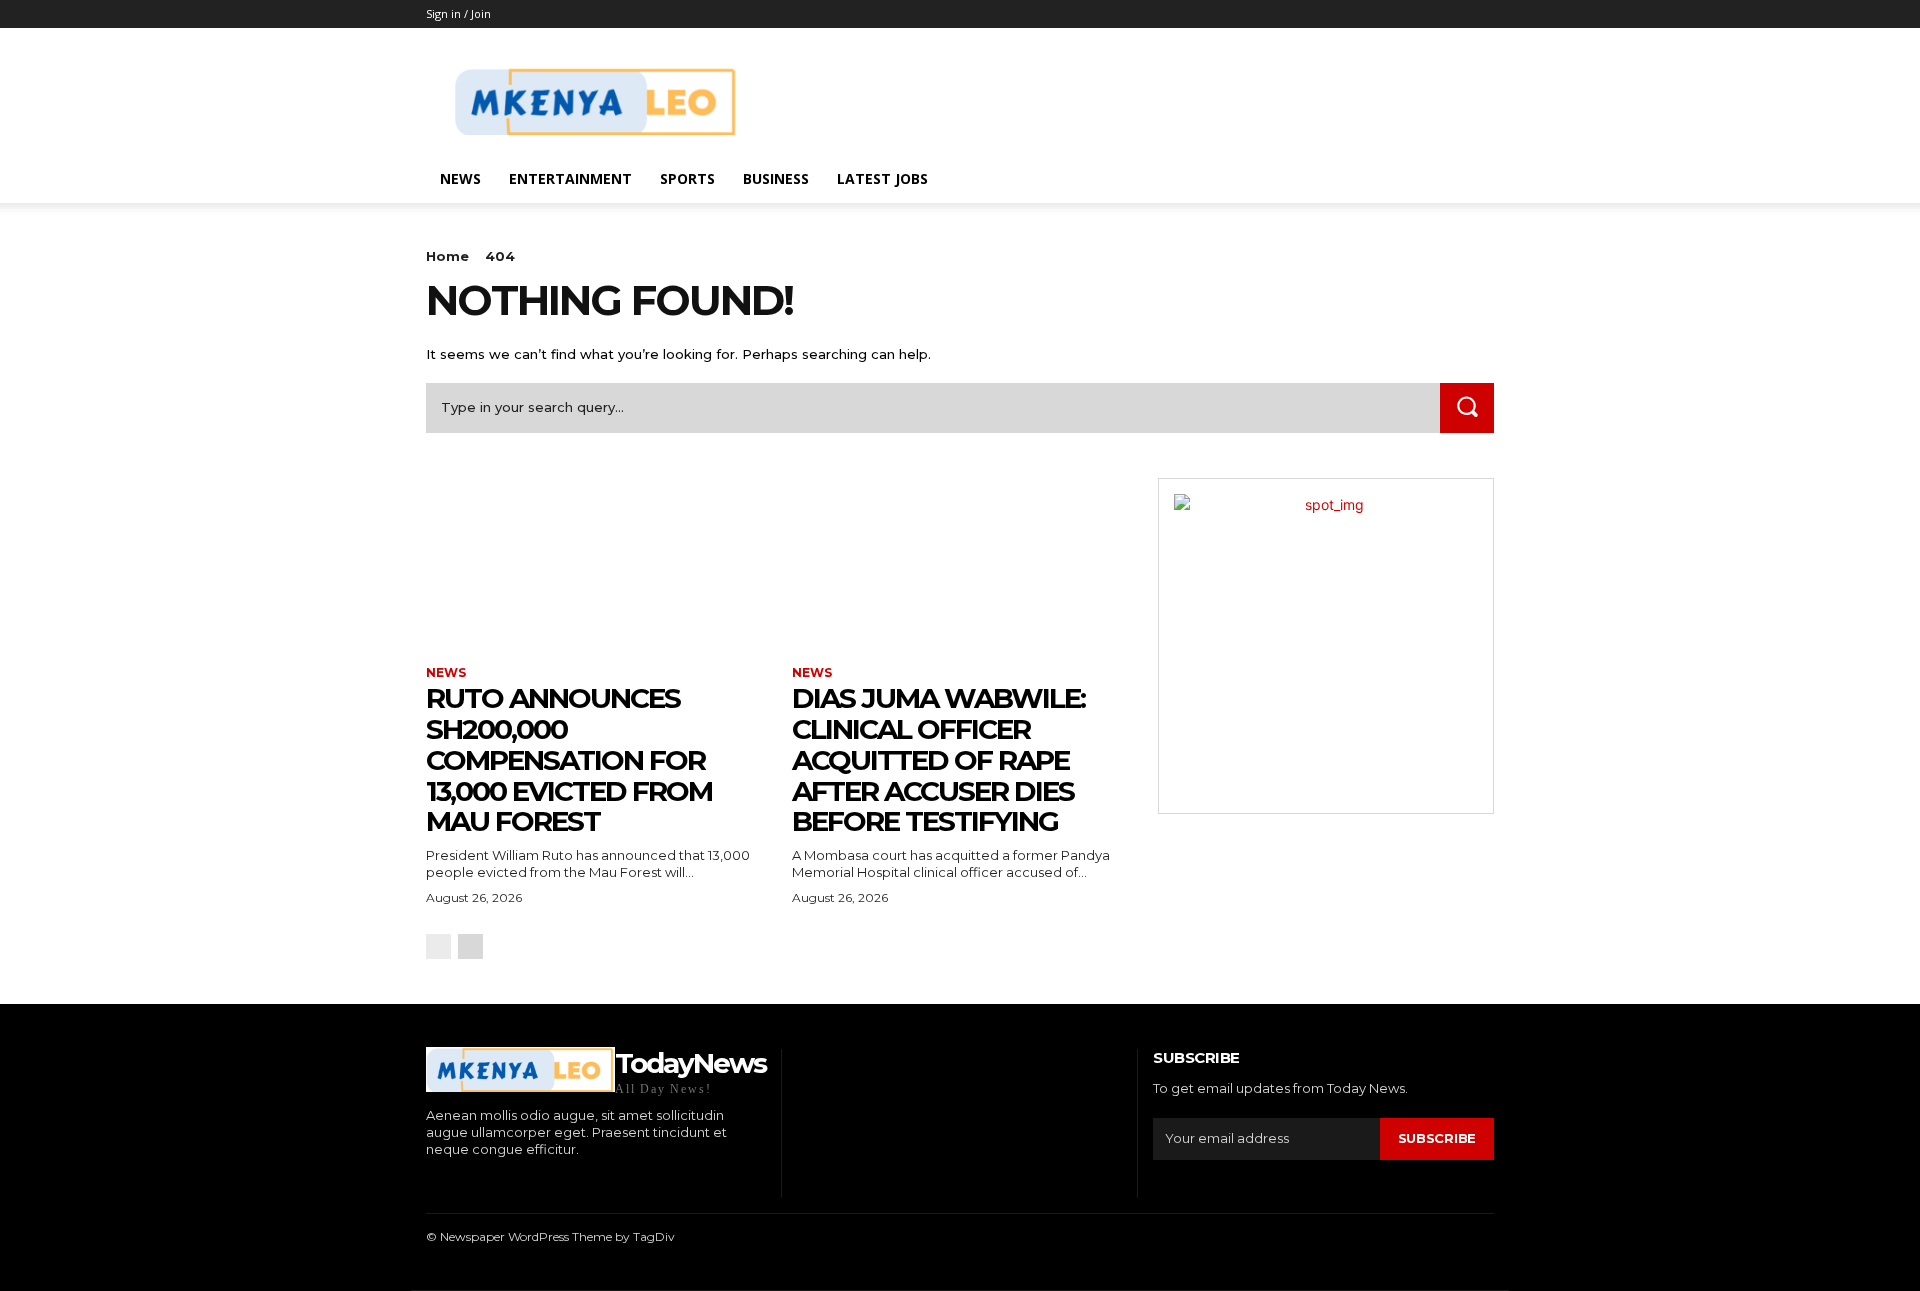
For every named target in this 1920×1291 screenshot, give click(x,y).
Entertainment (570, 178)
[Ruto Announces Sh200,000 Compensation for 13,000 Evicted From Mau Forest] (594, 562)
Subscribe (1437, 1138)
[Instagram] (459, 1183)
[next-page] (470, 946)
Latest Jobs (882, 178)
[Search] (1467, 407)
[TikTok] (490, 1183)
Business (776, 178)
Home (447, 256)
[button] (1470, 180)
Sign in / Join (458, 13)
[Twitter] (520, 1183)
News (460, 178)
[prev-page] (438, 946)
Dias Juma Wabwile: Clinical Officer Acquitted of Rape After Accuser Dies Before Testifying (938, 759)
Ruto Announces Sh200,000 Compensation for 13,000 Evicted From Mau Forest (569, 759)
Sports (687, 178)
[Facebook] (428, 1183)
